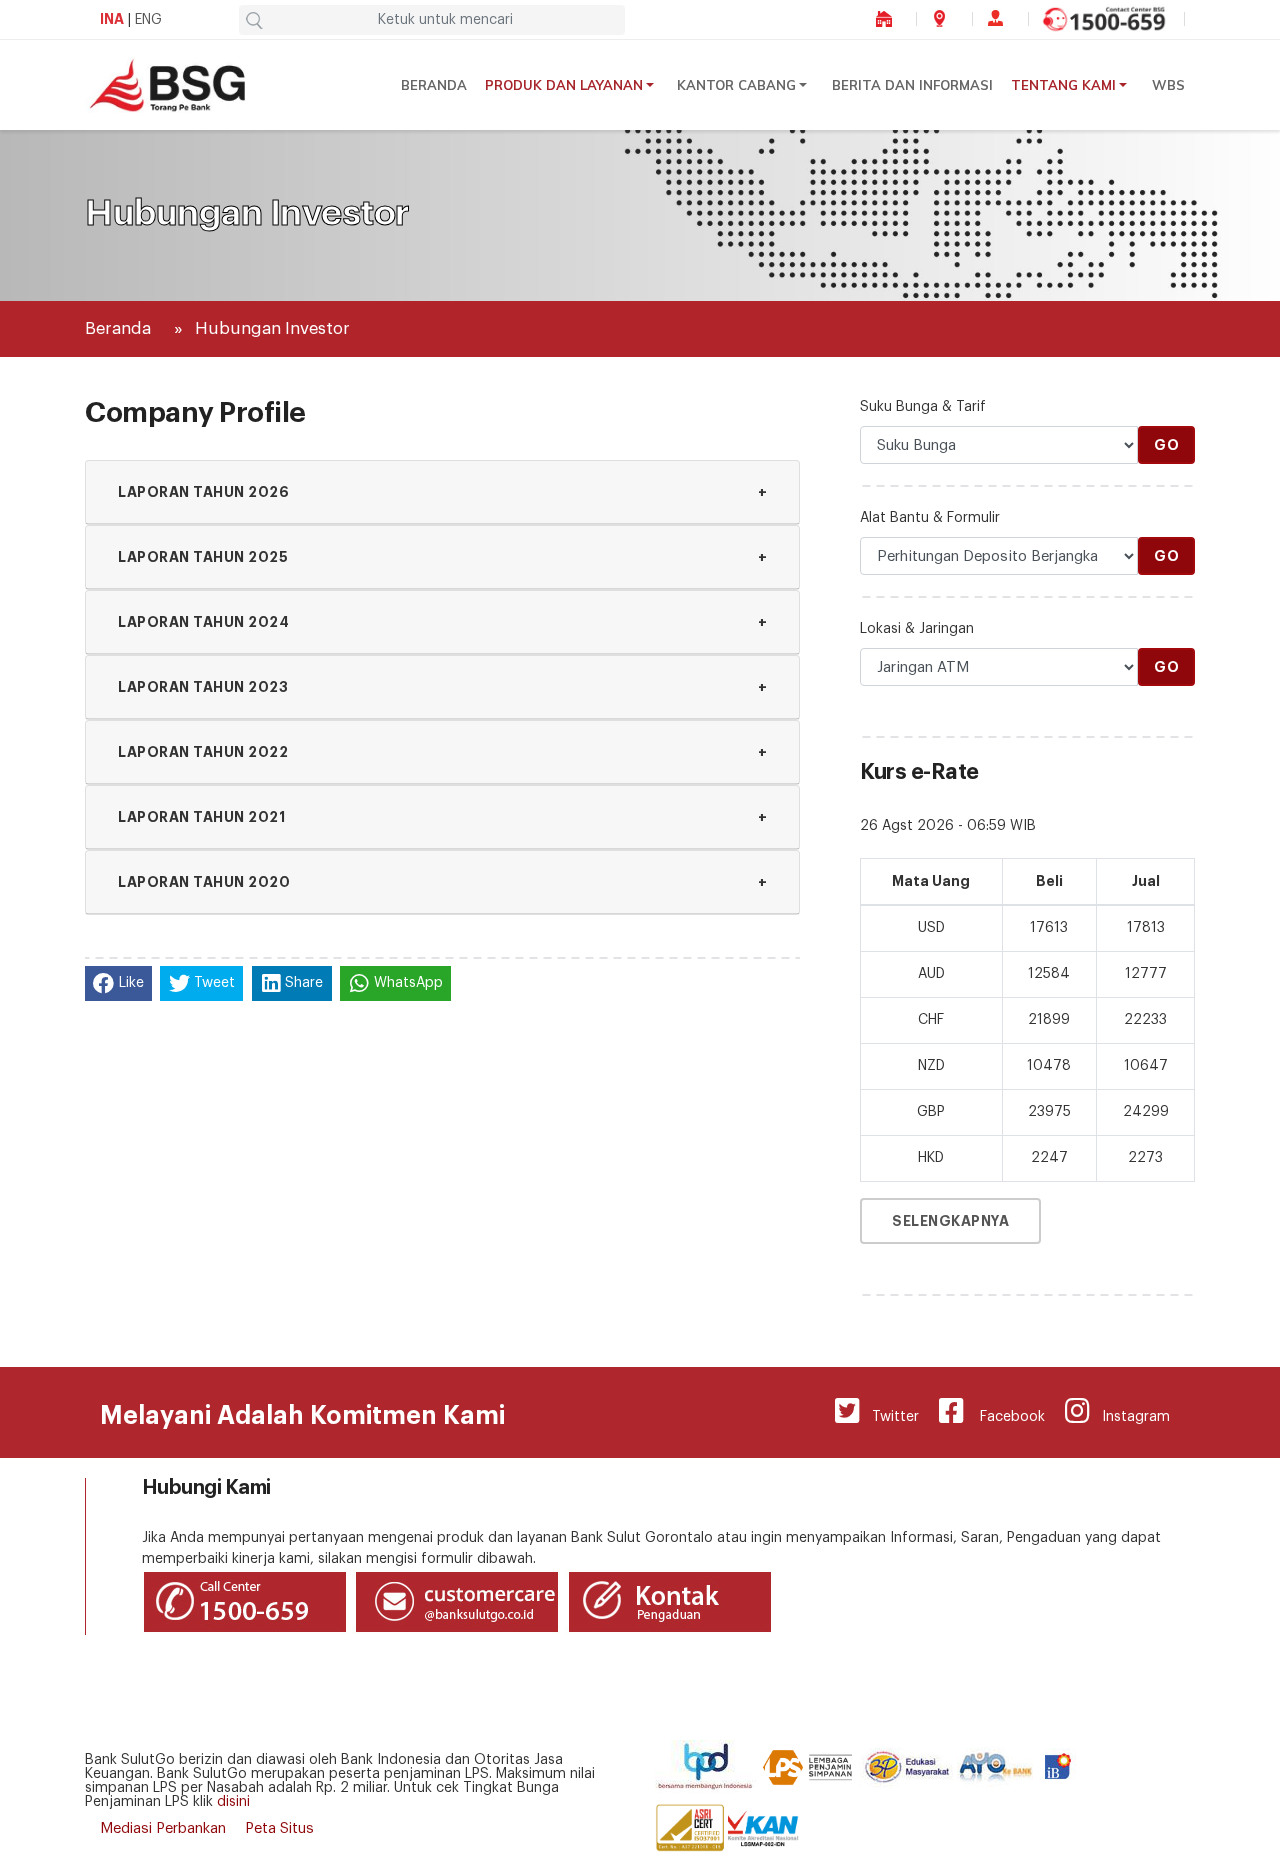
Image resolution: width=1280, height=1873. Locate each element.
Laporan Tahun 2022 (442, 752)
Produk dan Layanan (564, 85)
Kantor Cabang (736, 85)
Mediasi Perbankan (163, 1828)
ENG (148, 20)
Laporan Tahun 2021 (442, 817)
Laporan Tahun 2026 (442, 492)
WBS (1168, 85)
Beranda (434, 85)
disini (233, 1802)
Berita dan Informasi (912, 85)
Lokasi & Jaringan (917, 629)
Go (1166, 445)
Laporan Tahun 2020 (442, 882)
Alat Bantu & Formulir (930, 518)
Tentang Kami (1063, 85)
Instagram (1130, 1417)
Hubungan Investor (272, 328)
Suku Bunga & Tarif (923, 407)
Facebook (1004, 1417)
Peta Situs (279, 1828)
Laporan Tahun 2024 (442, 622)
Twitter (889, 1417)
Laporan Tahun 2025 (442, 557)
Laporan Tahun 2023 (442, 687)
